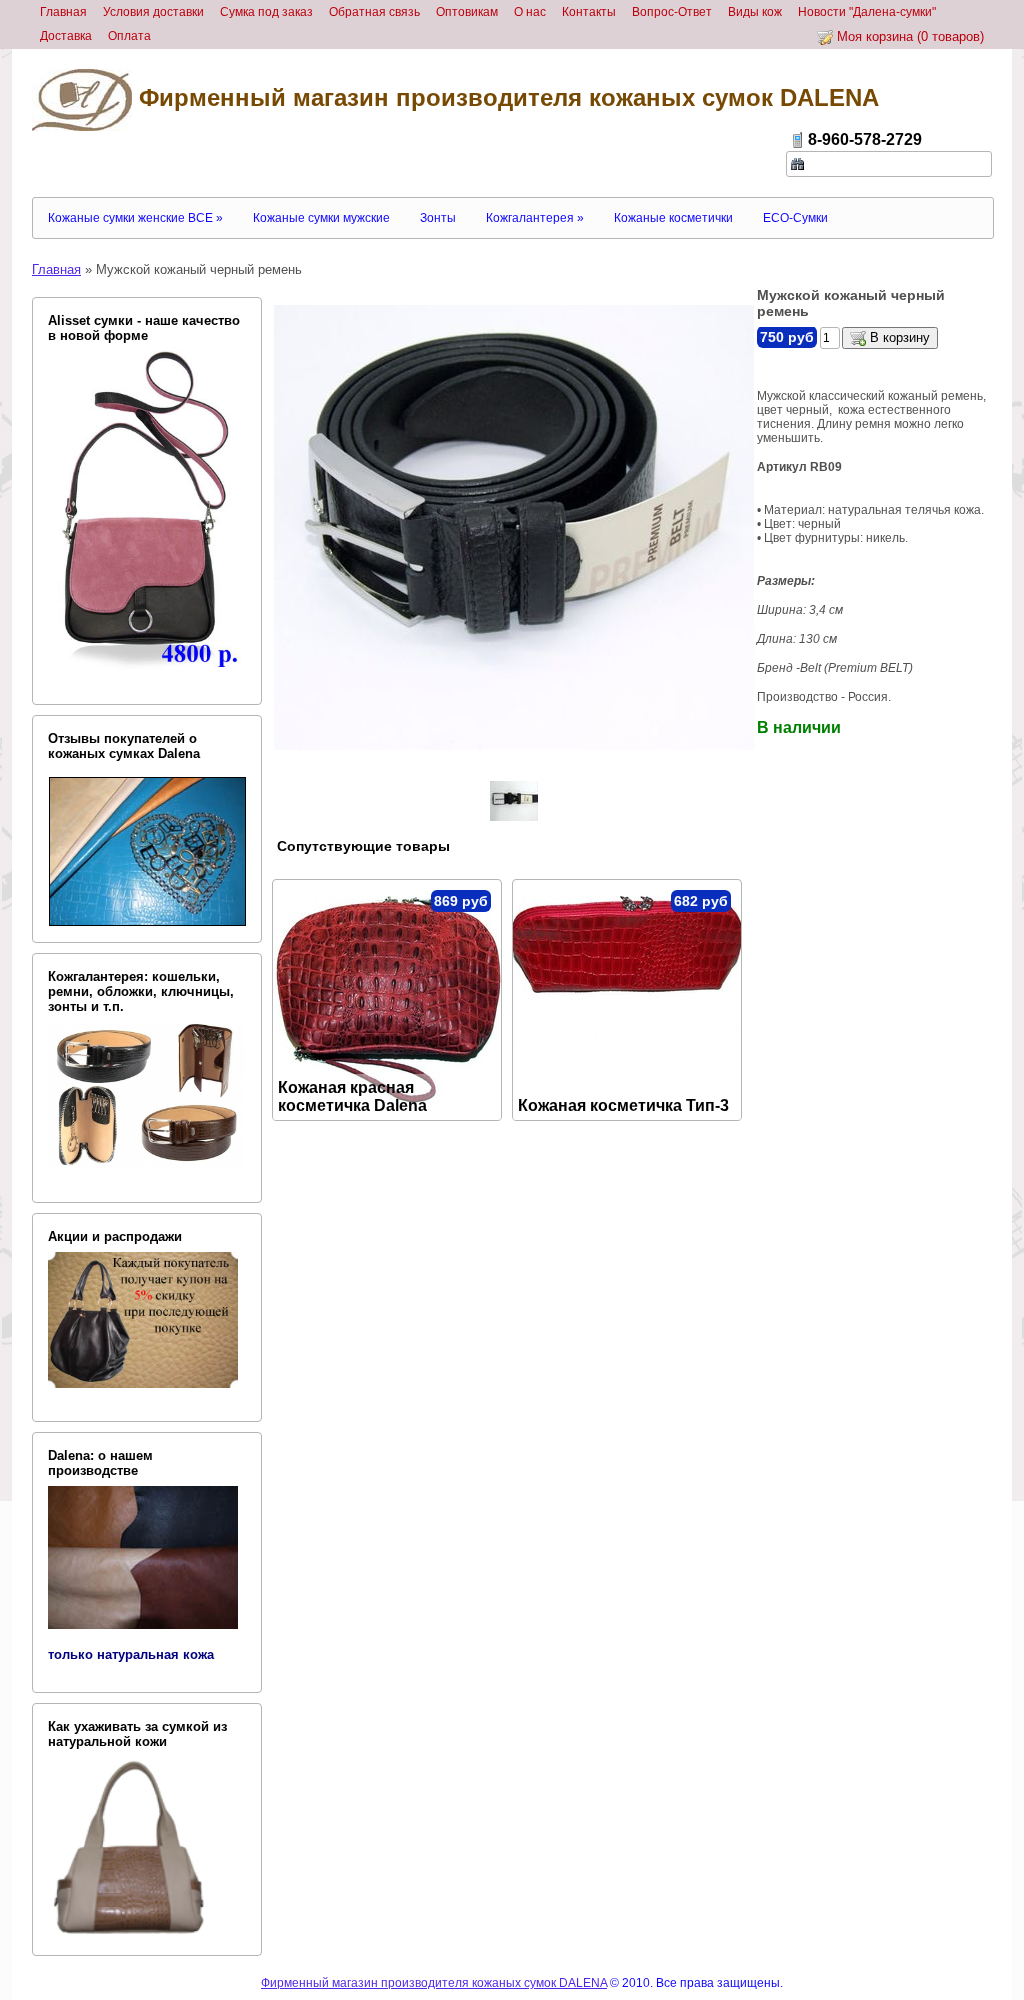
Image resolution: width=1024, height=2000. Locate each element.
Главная (56, 269)
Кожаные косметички (673, 218)
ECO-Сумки (795, 218)
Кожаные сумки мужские (321, 218)
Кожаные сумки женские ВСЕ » (135, 218)
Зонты (438, 218)
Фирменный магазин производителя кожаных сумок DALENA (505, 97)
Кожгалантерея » (535, 218)
